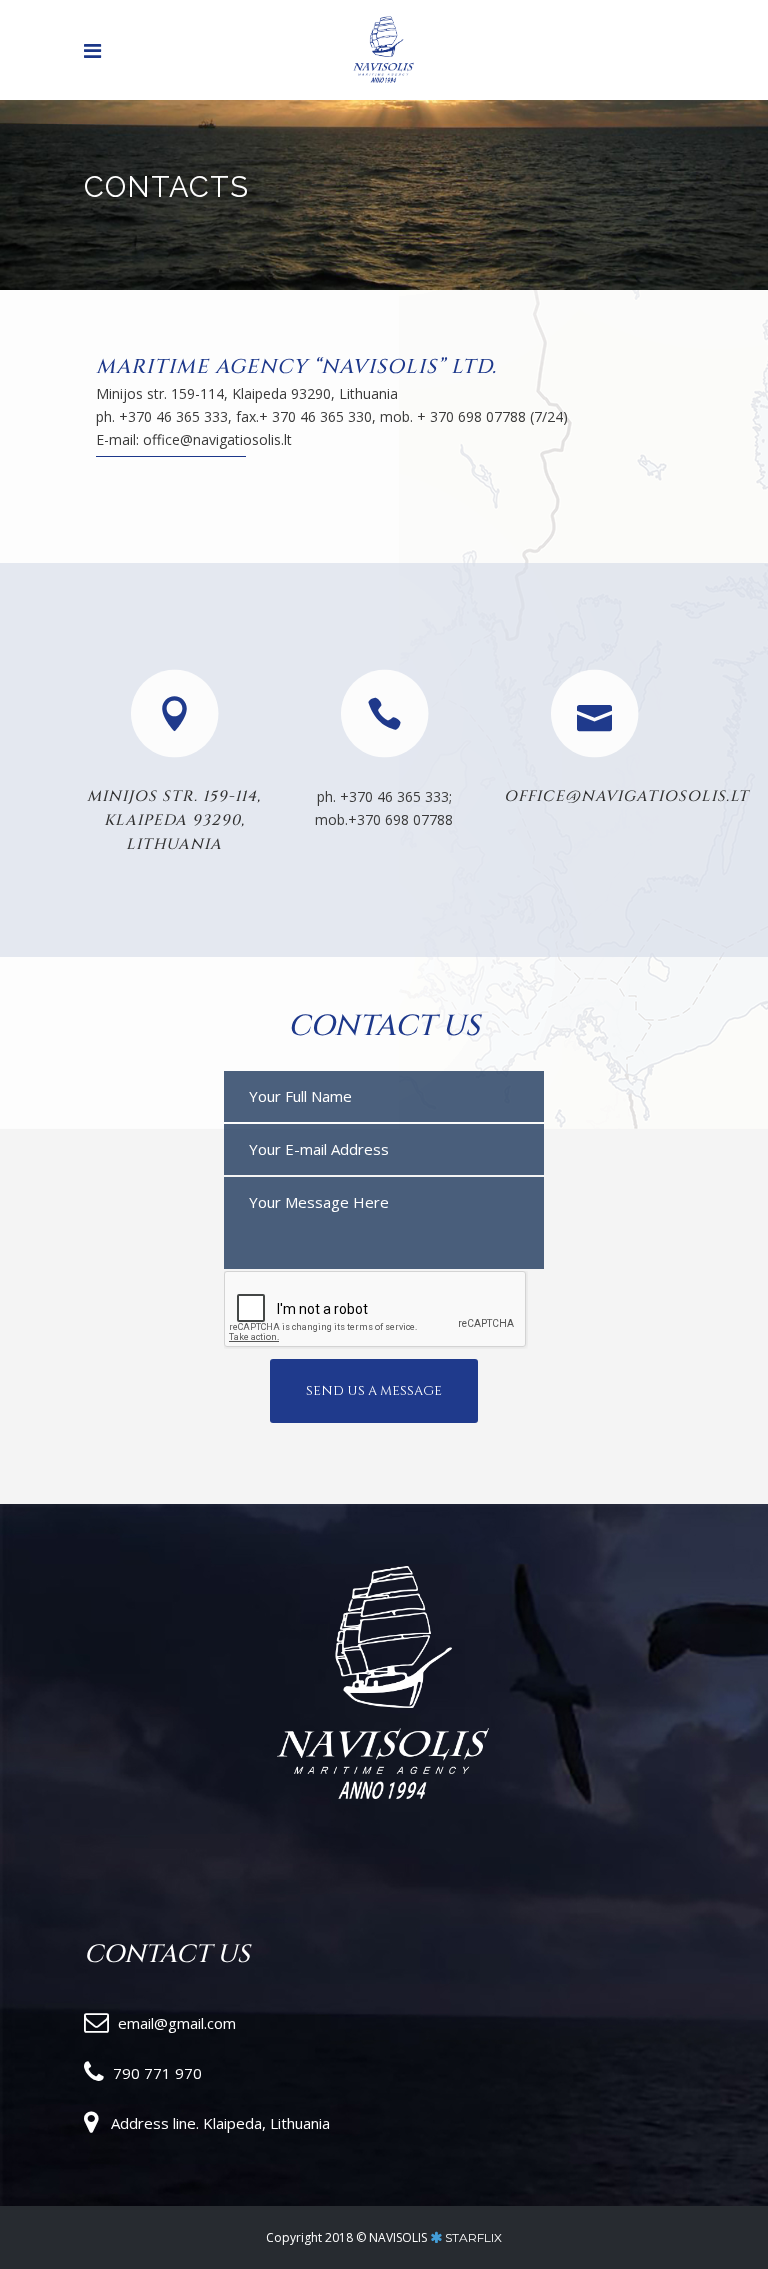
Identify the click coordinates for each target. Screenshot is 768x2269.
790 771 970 (157, 2073)
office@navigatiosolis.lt (626, 796)
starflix (473, 2237)
